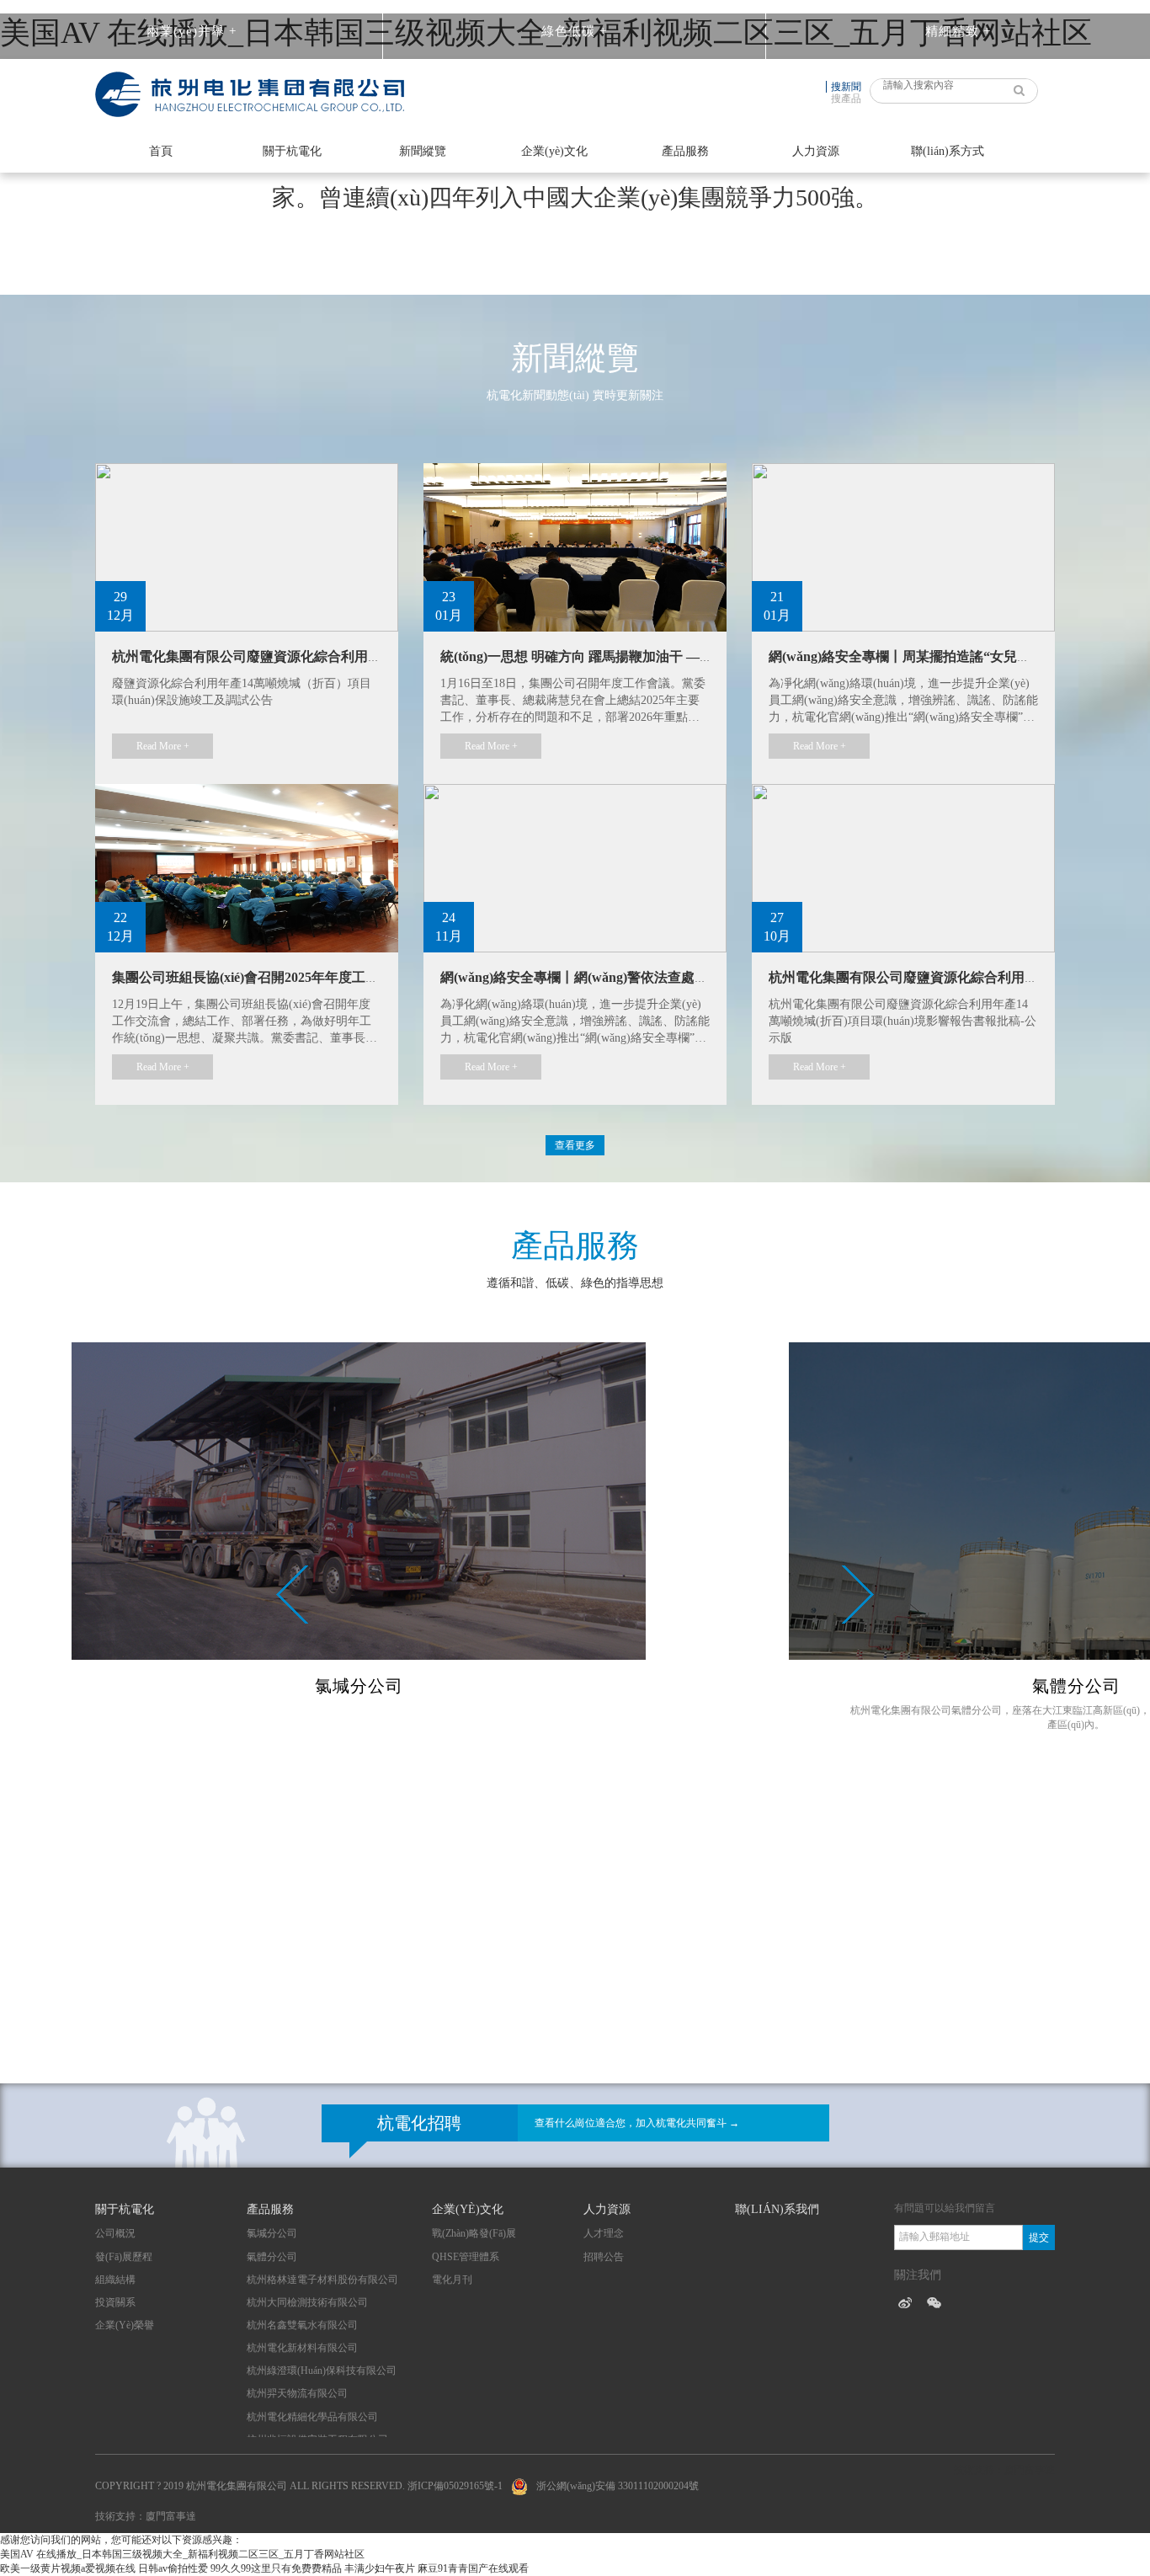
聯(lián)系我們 (777, 2209)
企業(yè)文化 (554, 151)
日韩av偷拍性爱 (173, 2568)
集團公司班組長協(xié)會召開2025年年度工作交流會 (266, 977)
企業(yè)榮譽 (125, 2325)
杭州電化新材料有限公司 (302, 2348)
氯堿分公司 (272, 2233)
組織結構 (115, 2280)
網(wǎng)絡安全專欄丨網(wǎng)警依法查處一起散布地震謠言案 (628, 977)
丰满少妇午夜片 (380, 2568)
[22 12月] (247, 867)
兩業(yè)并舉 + (192, 31)
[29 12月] (247, 546)
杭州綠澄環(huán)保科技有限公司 (322, 2371)
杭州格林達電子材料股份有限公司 (322, 2280)
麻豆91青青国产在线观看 (473, 2568)
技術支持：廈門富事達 (146, 2516)
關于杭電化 (292, 151)
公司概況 (115, 2233)
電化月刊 (452, 2280)
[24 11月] (575, 867)
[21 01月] (903, 546)
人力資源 (816, 151)
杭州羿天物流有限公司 (297, 2393)
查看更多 (575, 1145)
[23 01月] (575, 546)
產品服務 (685, 151)
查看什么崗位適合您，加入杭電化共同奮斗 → (637, 2123)
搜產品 (846, 99)
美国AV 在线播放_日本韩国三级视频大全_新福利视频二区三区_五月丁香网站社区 (182, 2554)
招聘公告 (604, 2257)
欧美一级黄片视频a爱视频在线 (68, 2568)
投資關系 (115, 2302)
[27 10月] (903, 867)
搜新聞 (846, 87)
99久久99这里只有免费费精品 (276, 2568)
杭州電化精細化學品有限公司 (312, 2417)
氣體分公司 (272, 2257)
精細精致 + (958, 31)
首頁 (161, 151)
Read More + (163, 746)
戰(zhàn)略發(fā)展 (474, 2233)
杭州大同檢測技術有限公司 (307, 2302)
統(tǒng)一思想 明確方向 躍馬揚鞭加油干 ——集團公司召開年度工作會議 (658, 656)
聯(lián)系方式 (948, 151)
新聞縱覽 (423, 151)
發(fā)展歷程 (124, 2257)
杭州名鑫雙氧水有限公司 (302, 2325)
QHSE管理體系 (466, 2257)
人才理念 (604, 2233)
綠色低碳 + (574, 31)
